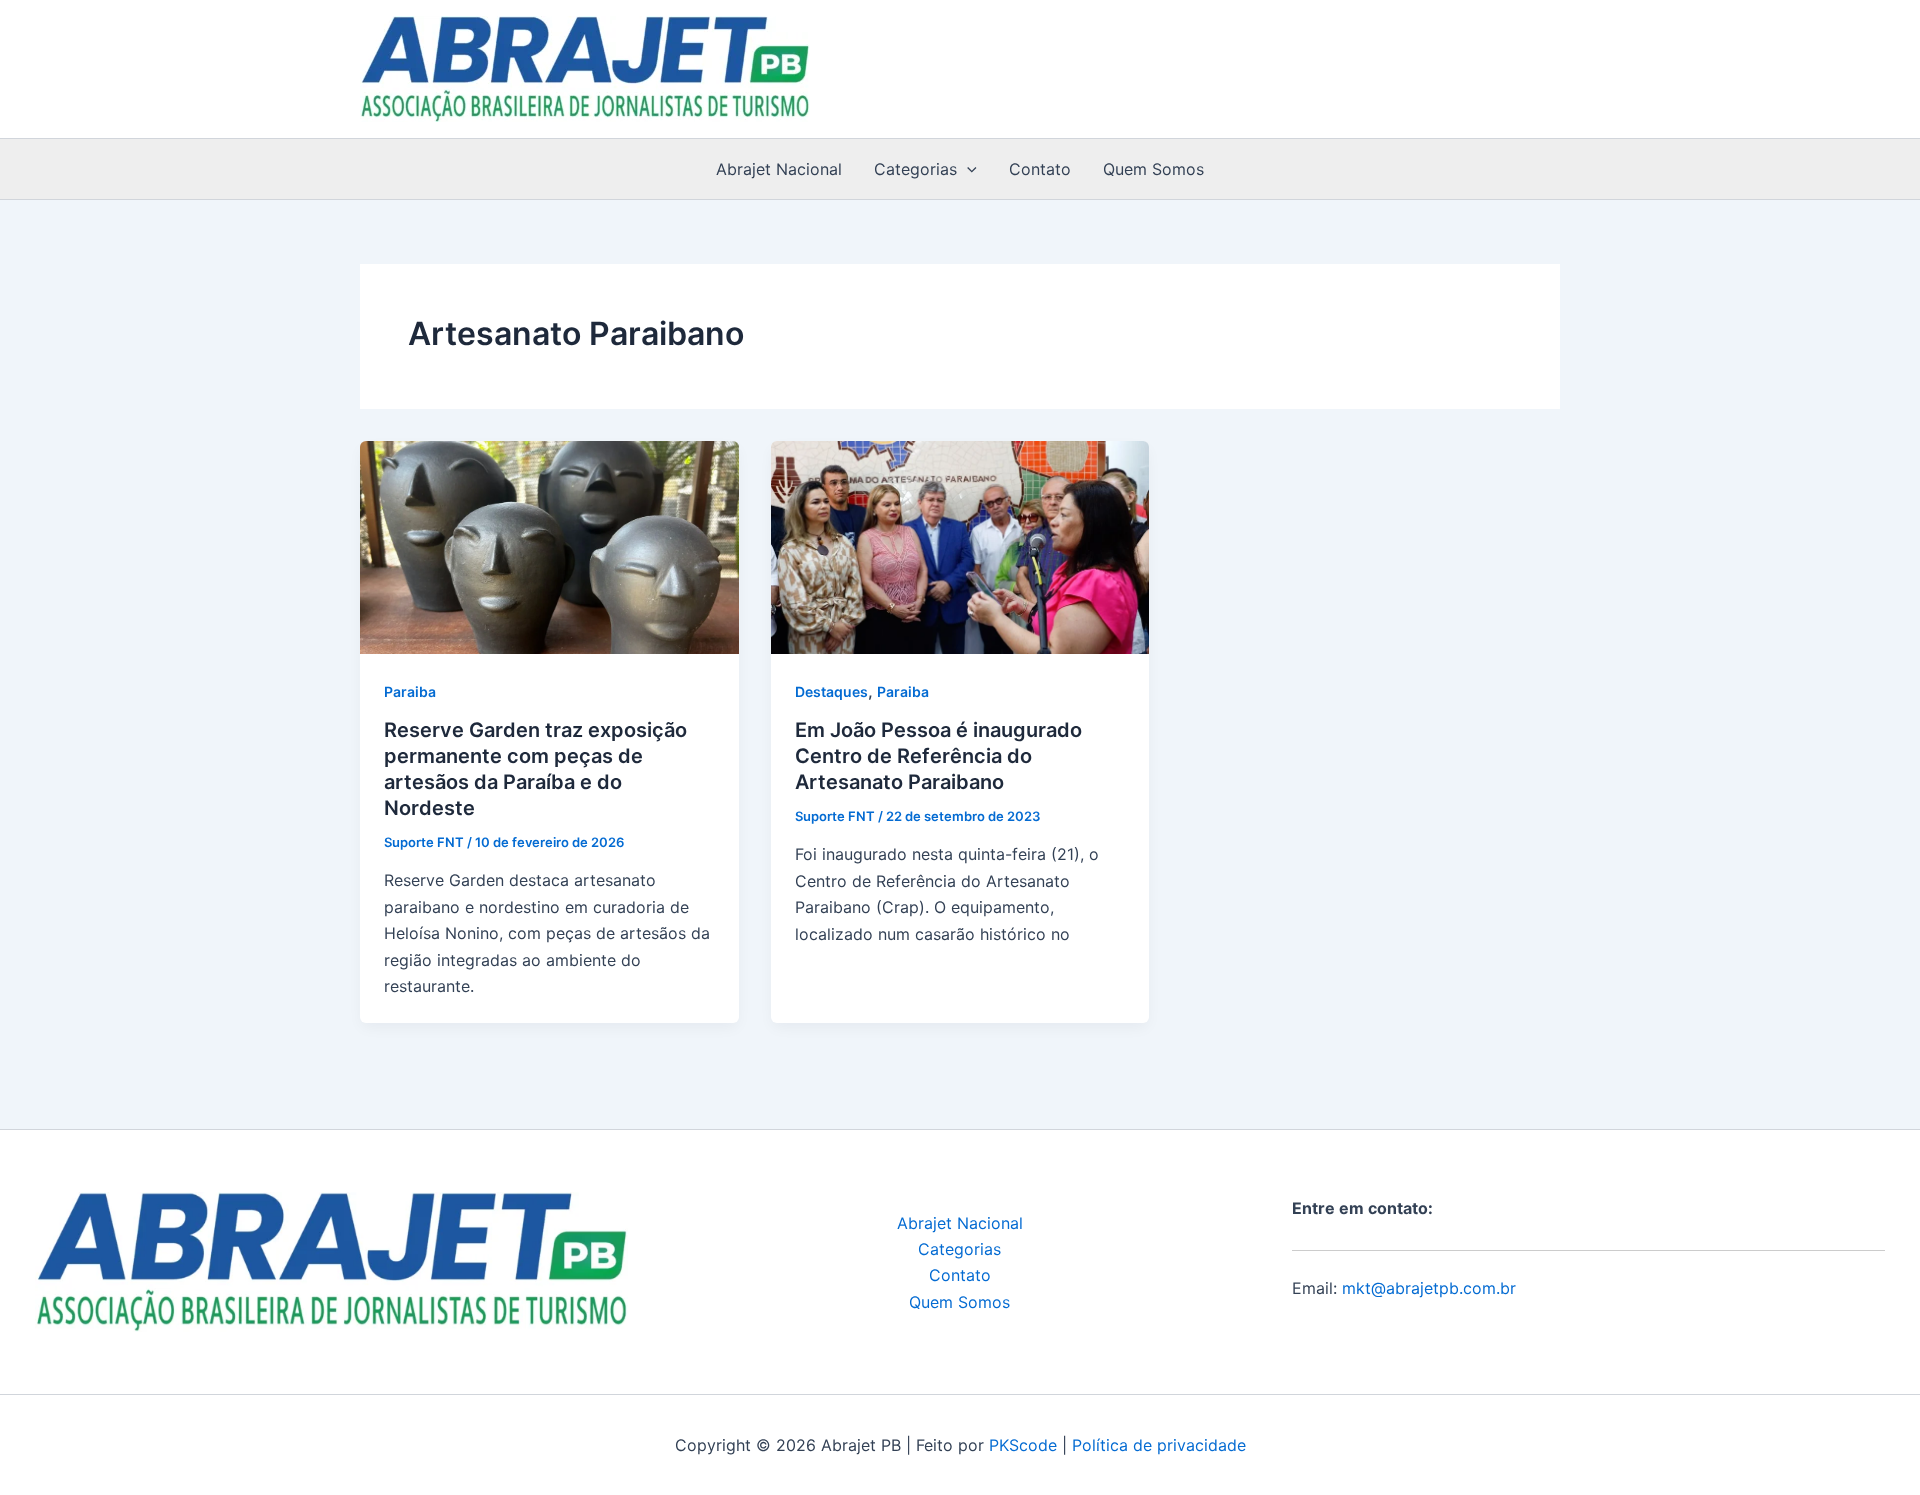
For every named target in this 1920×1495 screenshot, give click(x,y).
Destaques (831, 691)
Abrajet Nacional (779, 169)
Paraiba (410, 691)
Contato (1040, 169)
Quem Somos (1153, 169)
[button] (967, 169)
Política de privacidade (1159, 1445)
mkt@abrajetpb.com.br (1429, 1288)
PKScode (1023, 1445)
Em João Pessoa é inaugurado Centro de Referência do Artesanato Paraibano (938, 756)
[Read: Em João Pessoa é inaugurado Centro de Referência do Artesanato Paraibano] (960, 546)
